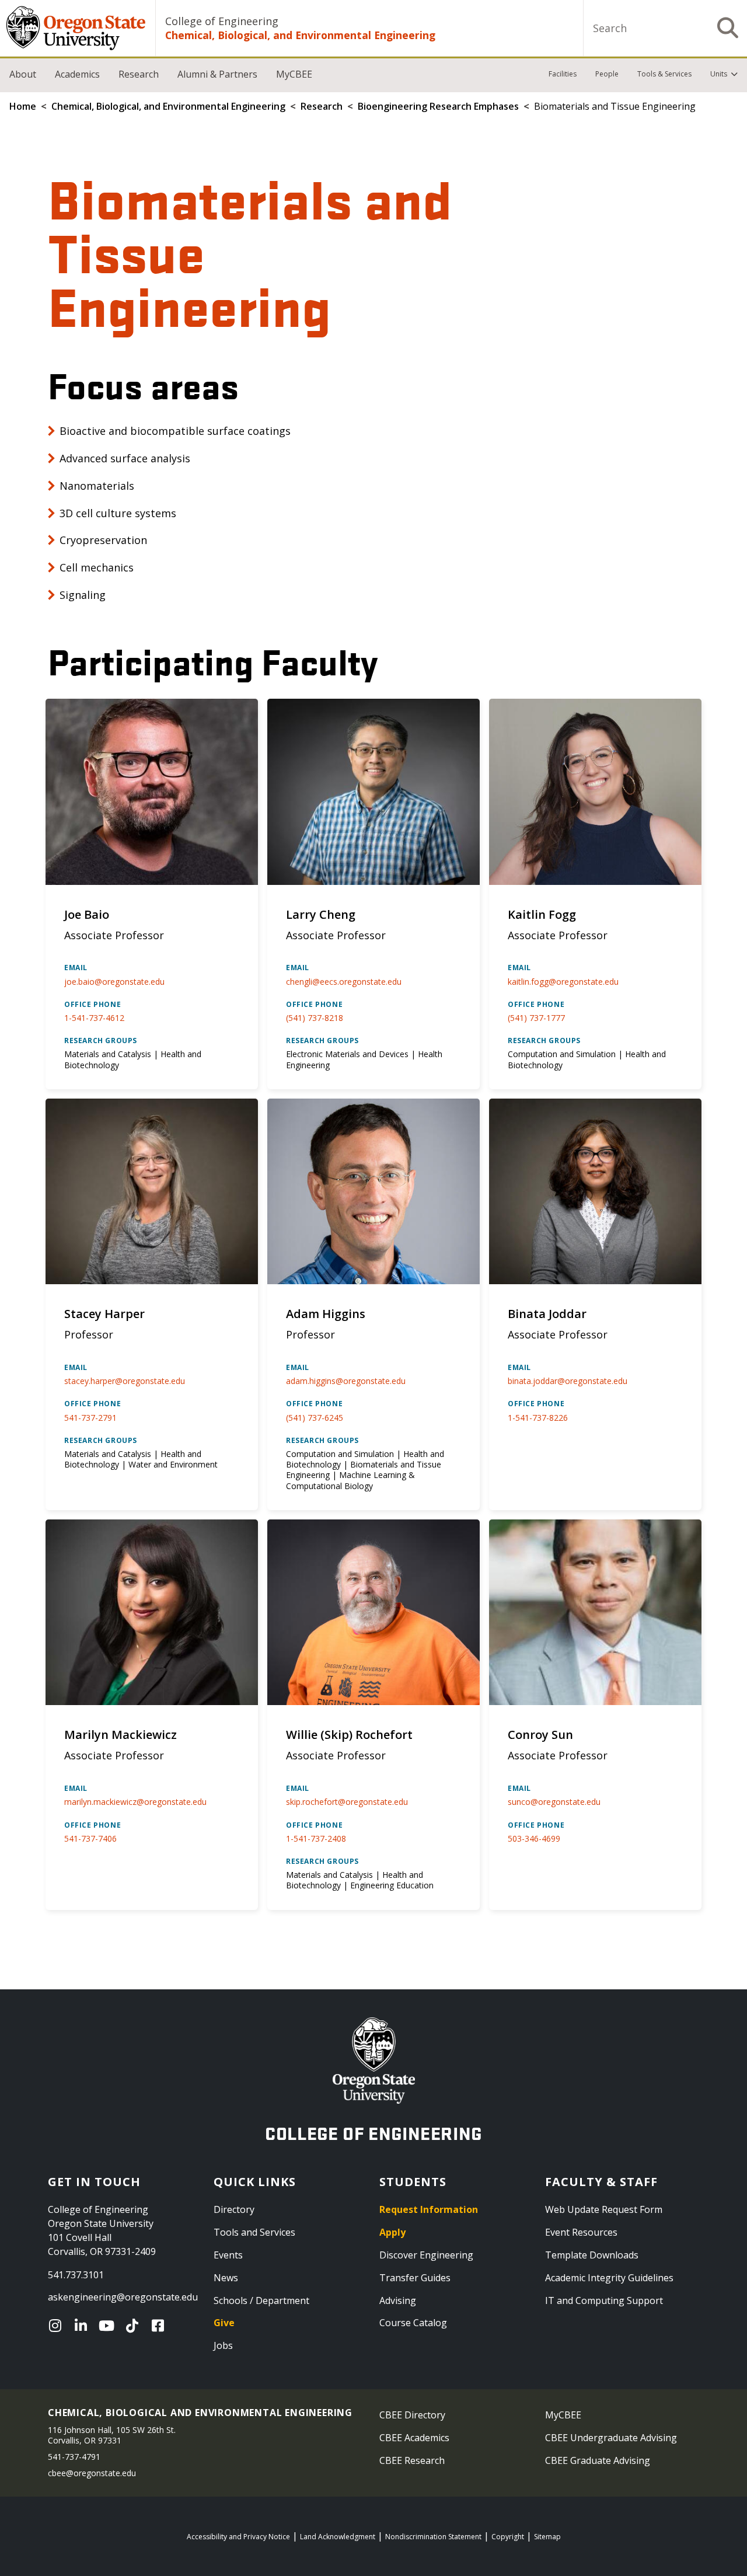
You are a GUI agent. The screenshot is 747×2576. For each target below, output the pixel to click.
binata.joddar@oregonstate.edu (568, 1381)
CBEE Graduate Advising (598, 2460)
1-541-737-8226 (538, 1418)
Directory (234, 2209)
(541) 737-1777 (536, 1018)
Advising (398, 2300)
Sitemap (547, 2537)
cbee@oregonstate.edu (92, 2473)
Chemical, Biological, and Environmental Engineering (300, 35)
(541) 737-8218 (315, 1018)
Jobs (223, 2345)
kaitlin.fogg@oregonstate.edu (563, 982)
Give (224, 2323)
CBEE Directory (412, 2415)
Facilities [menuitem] (563, 74)
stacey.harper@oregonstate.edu (125, 1381)
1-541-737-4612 (94, 1018)
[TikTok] (135, 2326)
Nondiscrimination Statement (433, 2537)
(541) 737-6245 (315, 1418)
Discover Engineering (426, 2255)
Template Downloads (592, 2255)
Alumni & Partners (217, 74)
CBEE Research (412, 2460)
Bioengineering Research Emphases (438, 106)
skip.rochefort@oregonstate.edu (347, 1802)
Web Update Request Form (604, 2209)
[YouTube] (109, 2326)
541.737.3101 (76, 2275)
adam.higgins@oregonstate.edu (346, 1381)
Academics (77, 74)
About (23, 74)
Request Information (429, 2209)
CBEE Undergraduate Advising (611, 2438)
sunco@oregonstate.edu (554, 1802)
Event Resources (581, 2232)
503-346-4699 (534, 1838)
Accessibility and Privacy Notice (238, 2537)
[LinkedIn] (83, 2326)
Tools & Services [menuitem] (664, 74)
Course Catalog (413, 2323)
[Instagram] (58, 2326)
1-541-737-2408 (316, 1838)
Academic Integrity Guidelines (609, 2278)
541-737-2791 (90, 1418)
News (226, 2278)
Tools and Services (254, 2232)
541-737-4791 (74, 2457)
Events (228, 2255)
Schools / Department (261, 2300)
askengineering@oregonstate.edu (123, 2297)
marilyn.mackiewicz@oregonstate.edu (135, 1802)
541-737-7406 (90, 1838)
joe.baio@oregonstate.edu (114, 982)
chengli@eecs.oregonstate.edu (344, 982)
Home (23, 106)
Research (139, 74)
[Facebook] (160, 2326)
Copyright (508, 2537)
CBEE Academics (414, 2438)
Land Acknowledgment (338, 2537)
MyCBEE (294, 74)
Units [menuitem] (719, 74)
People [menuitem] (607, 74)
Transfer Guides (415, 2278)
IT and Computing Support (604, 2300)
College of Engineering (222, 21)
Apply (392, 2232)
